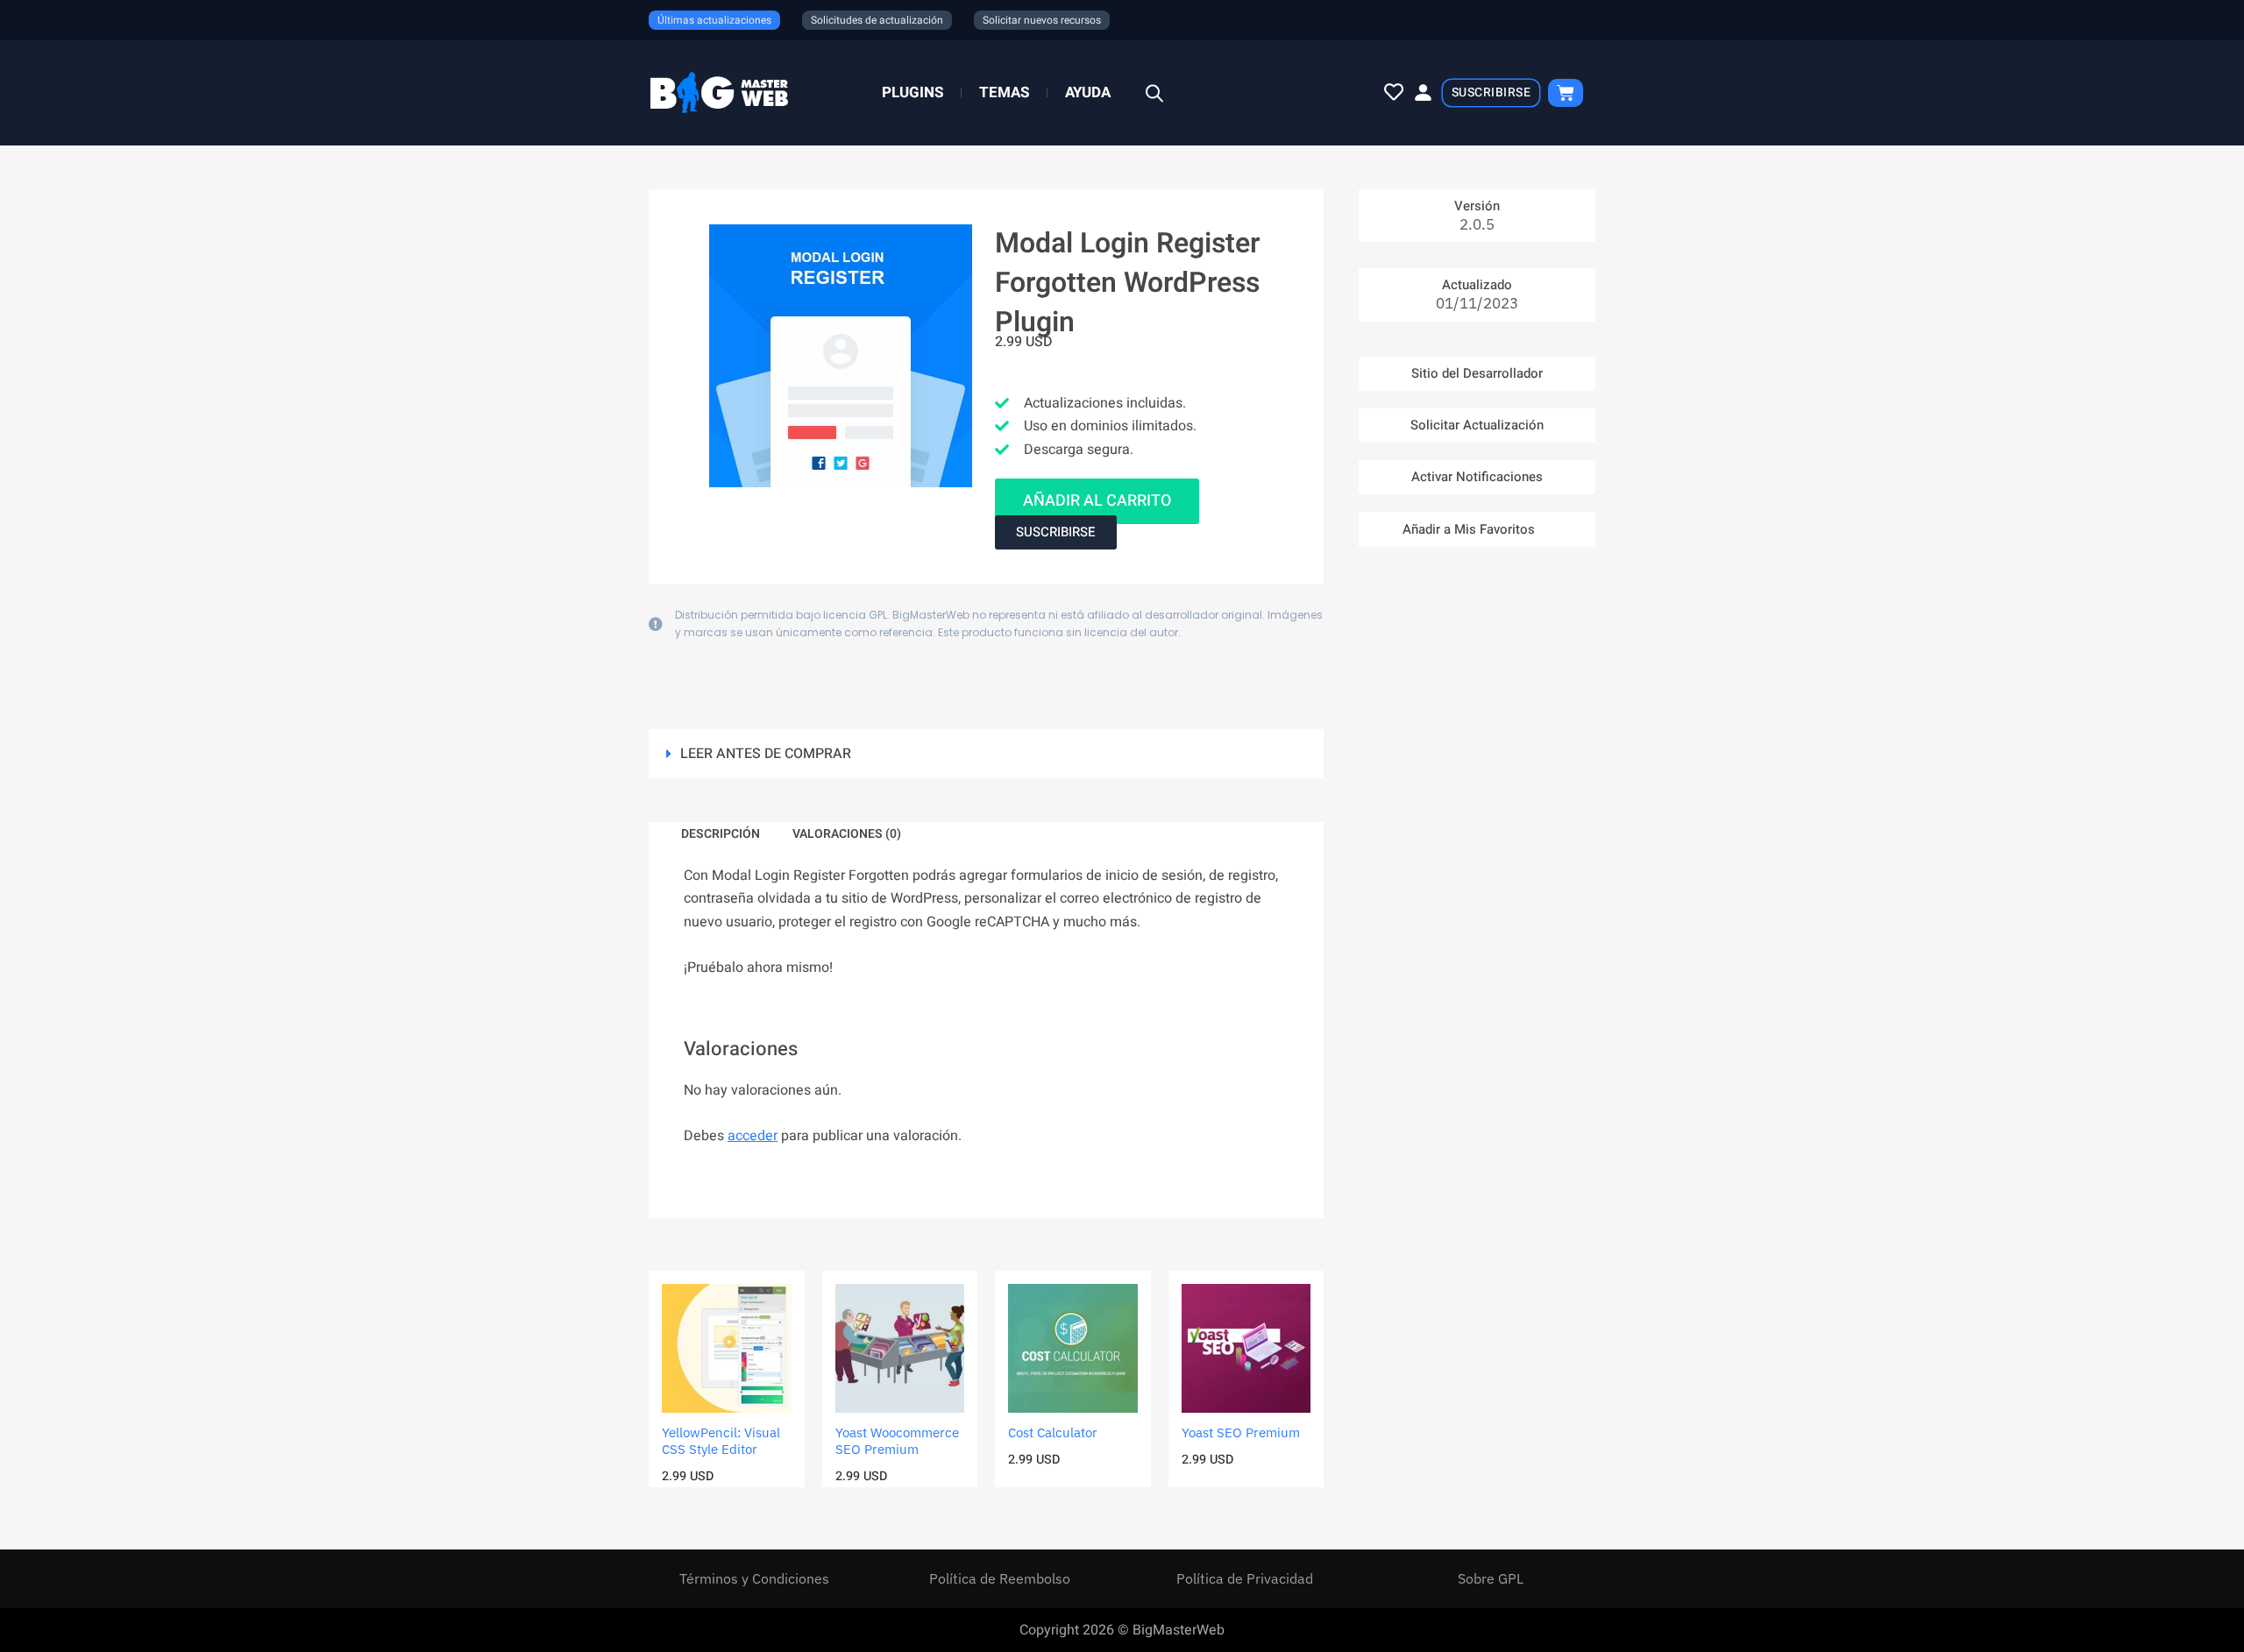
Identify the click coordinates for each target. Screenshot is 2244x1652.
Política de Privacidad (1245, 1578)
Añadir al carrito (1097, 501)
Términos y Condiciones (754, 1578)
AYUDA (1088, 92)
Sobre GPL (1491, 1578)
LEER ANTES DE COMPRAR (766, 754)
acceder (753, 1136)
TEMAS (1004, 92)
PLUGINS (913, 92)
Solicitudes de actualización (877, 20)
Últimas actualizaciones (714, 20)
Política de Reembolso (1000, 1578)
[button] (986, 754)
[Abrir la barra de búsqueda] (1154, 93)
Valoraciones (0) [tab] (847, 834)
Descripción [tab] (721, 834)
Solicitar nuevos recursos (1042, 20)
